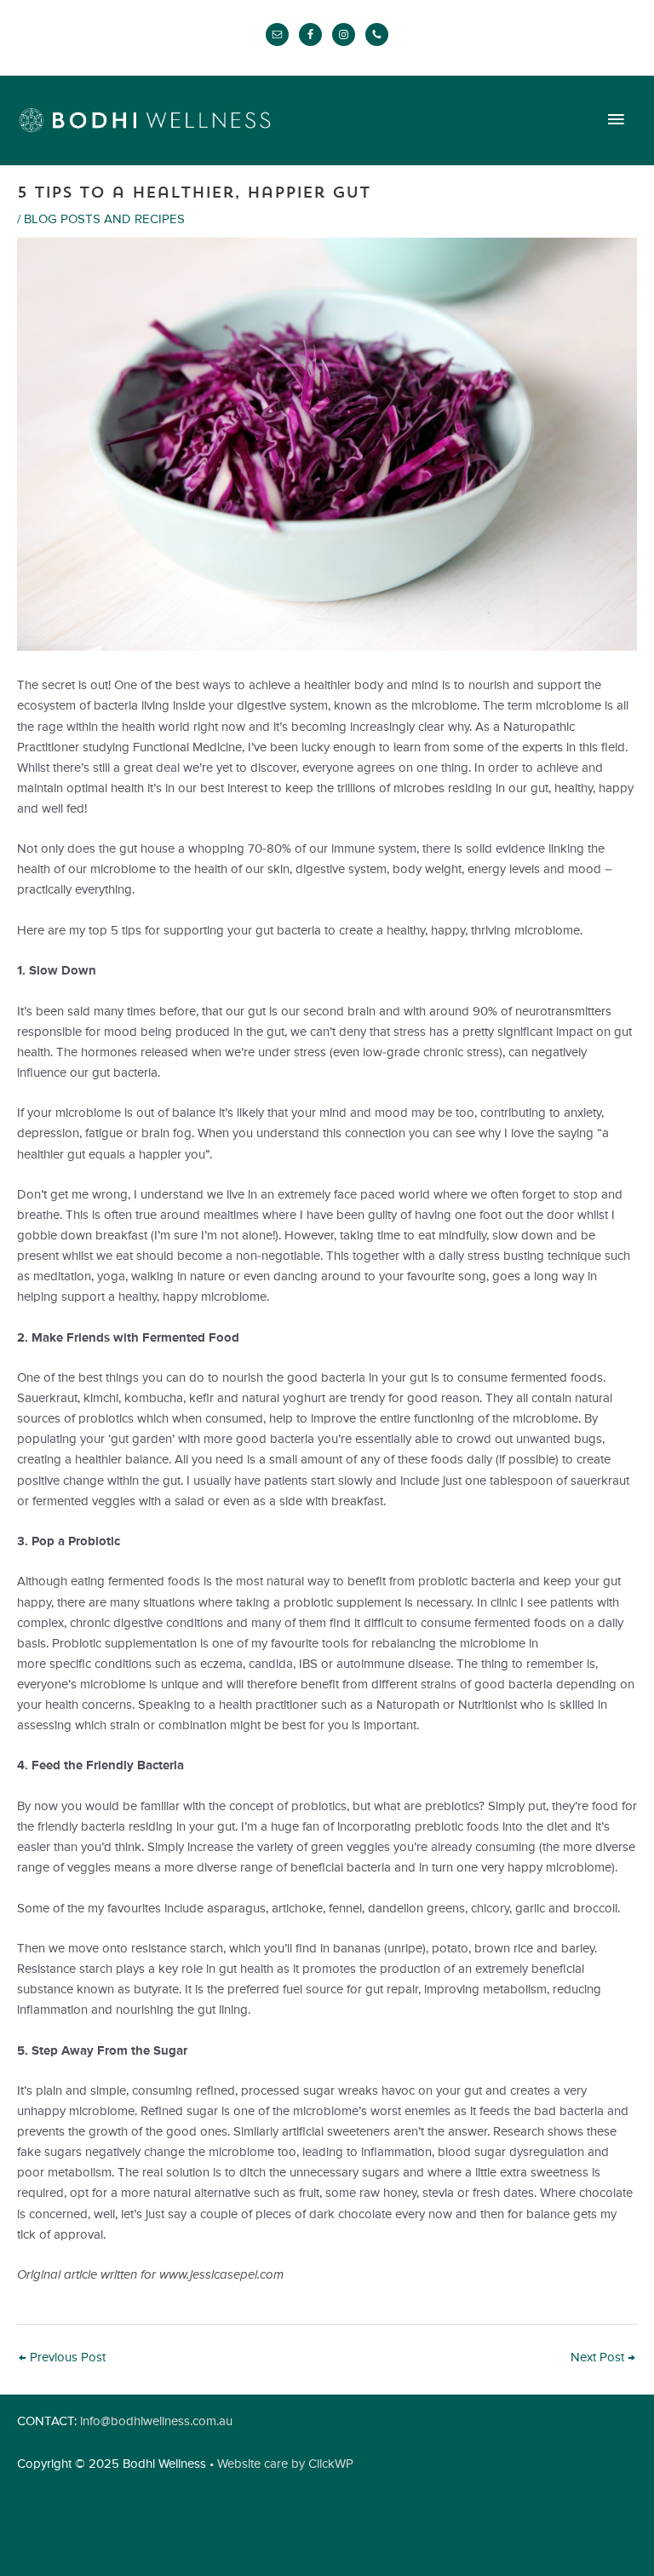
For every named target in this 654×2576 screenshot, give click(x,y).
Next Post (603, 2358)
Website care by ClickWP (285, 2464)
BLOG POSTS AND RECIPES (104, 220)
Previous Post (62, 2358)
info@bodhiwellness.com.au (156, 2422)
